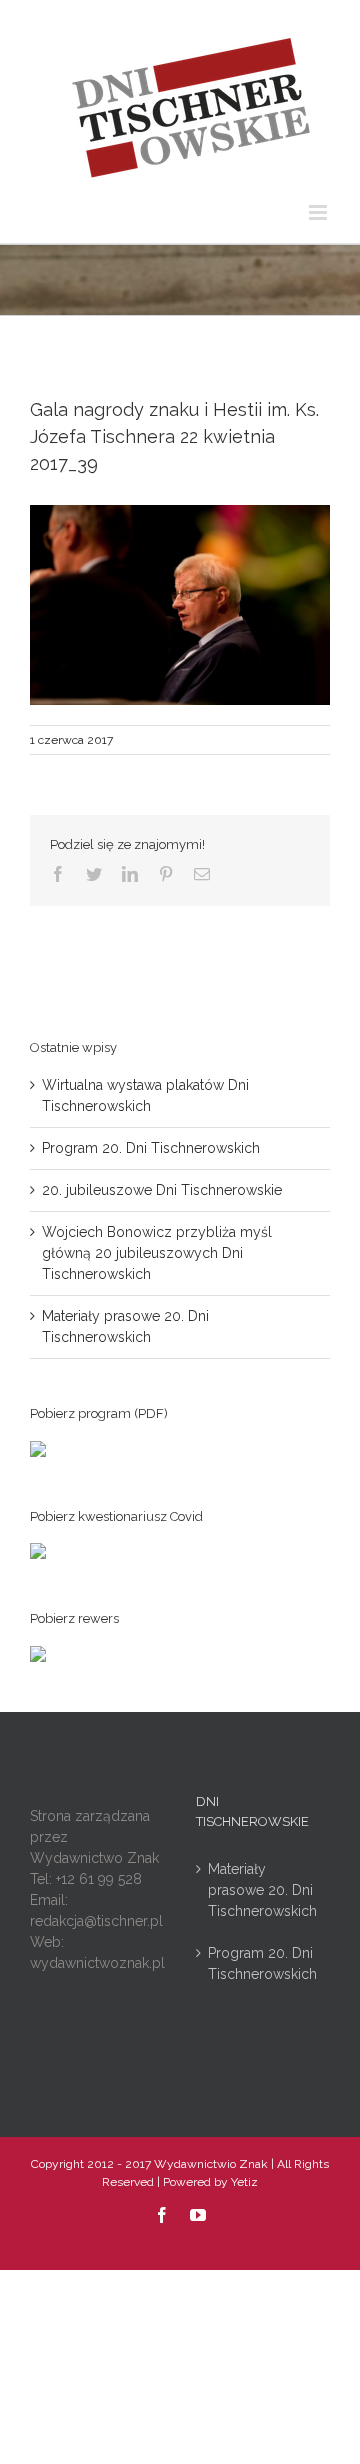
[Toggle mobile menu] (319, 212)
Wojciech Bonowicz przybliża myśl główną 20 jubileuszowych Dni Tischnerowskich (157, 1253)
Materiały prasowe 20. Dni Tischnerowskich (262, 1890)
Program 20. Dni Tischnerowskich (151, 1148)
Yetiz (244, 2182)
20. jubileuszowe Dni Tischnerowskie (162, 1190)
